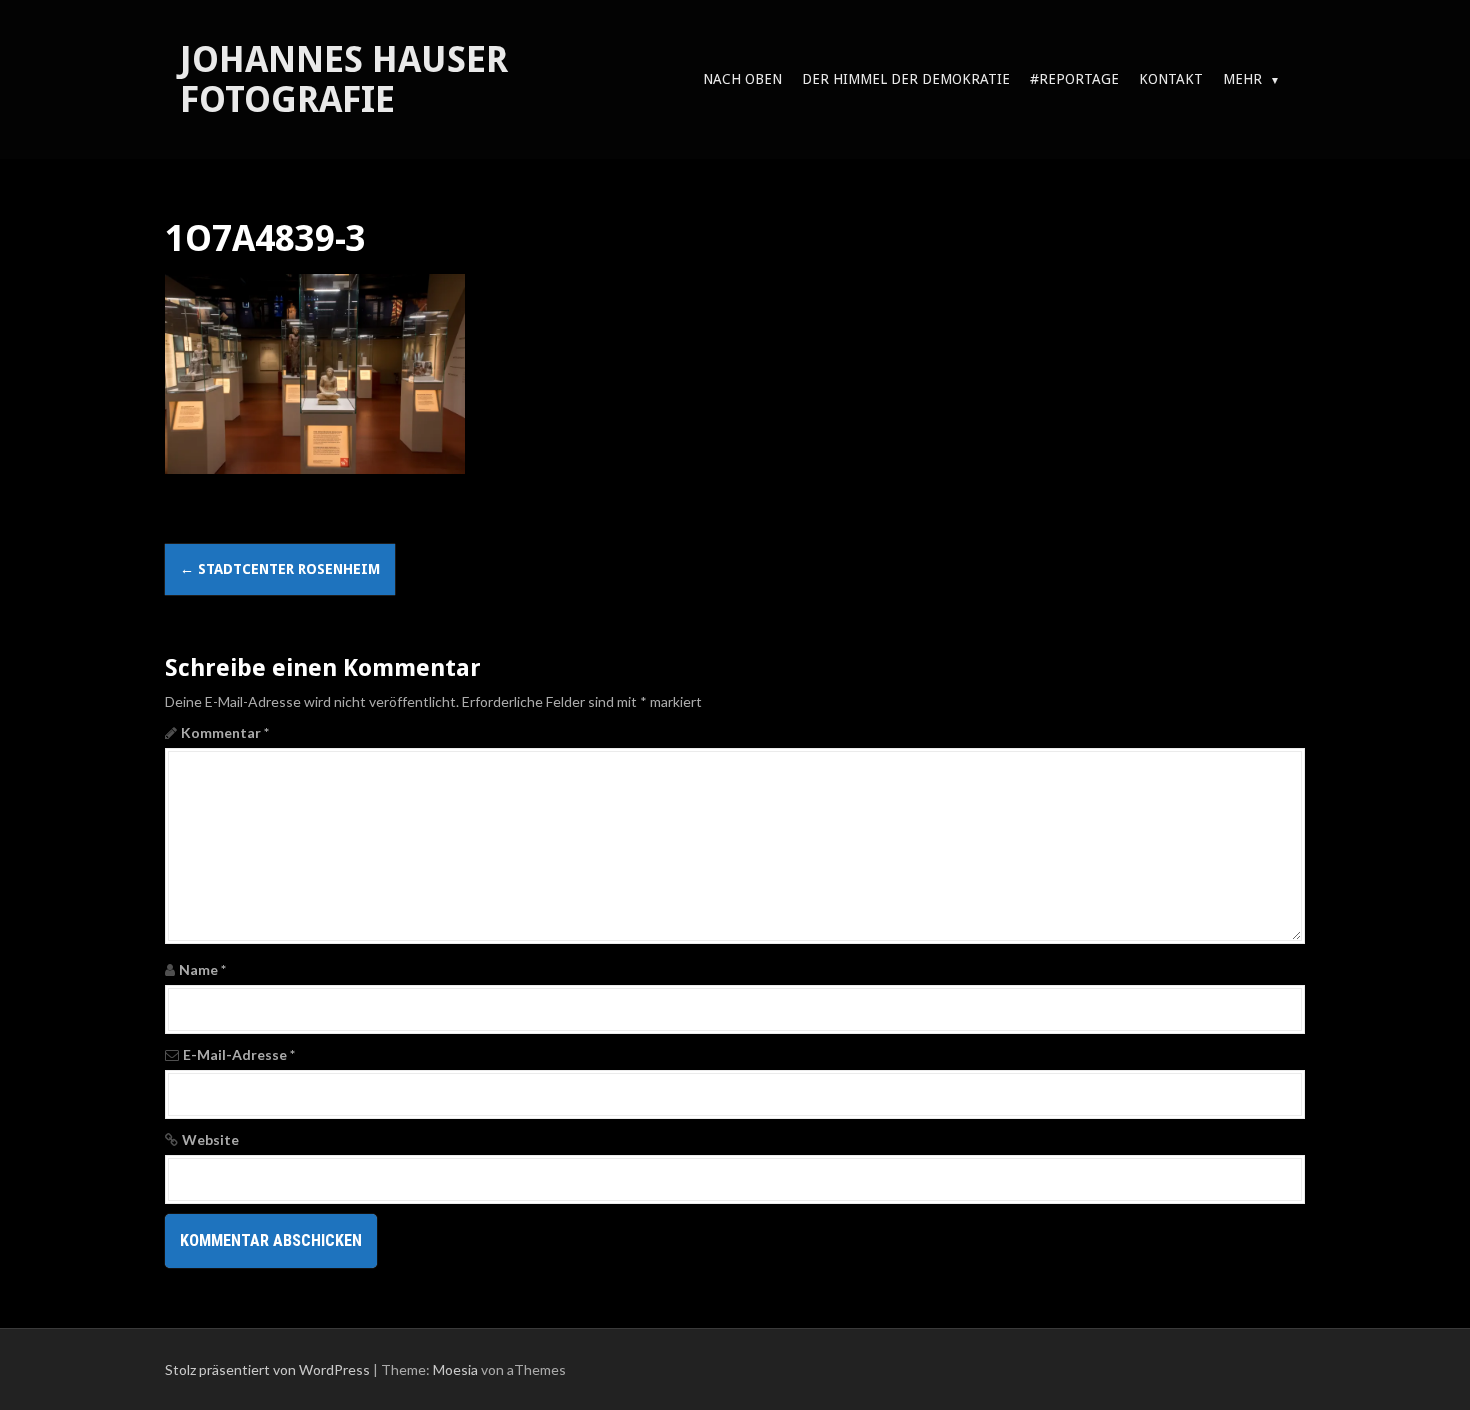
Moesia (455, 1369)
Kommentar (225, 732)
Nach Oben (742, 79)
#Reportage (1074, 79)
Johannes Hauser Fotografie (344, 79)
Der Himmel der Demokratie (906, 79)
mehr (1242, 79)
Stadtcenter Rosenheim (280, 569)
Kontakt (1171, 79)
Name (202, 969)
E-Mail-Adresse (239, 1054)
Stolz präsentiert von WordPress (267, 1369)
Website (210, 1139)
